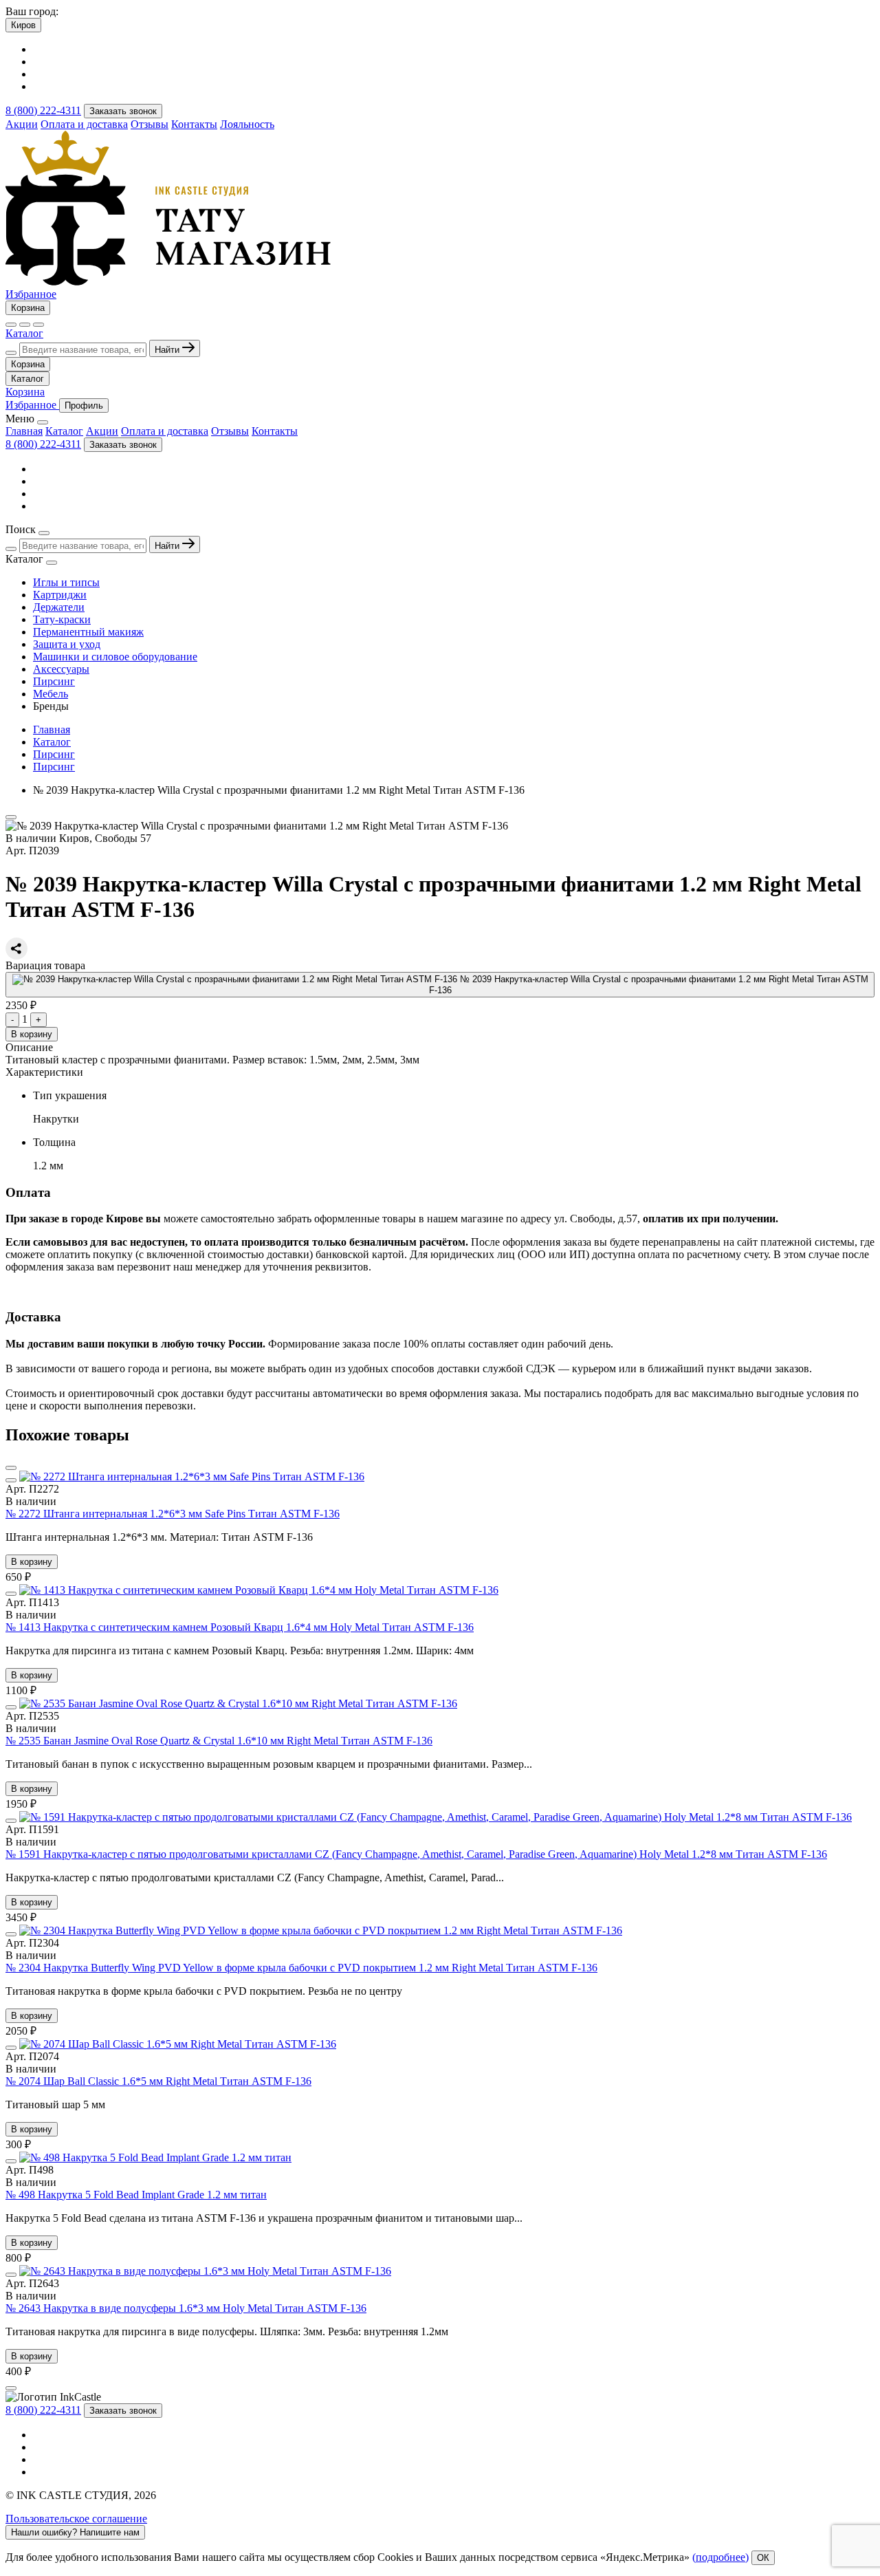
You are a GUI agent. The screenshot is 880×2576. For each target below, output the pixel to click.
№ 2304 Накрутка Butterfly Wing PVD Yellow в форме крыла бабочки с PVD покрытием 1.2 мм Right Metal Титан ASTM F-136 (301, 1968)
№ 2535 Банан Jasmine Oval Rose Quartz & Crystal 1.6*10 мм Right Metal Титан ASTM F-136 (219, 1741)
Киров (23, 25)
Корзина (28, 308)
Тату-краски (62, 619)
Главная (24, 431)
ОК (763, 2558)
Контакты (194, 124)
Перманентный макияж (88, 632)
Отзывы (150, 124)
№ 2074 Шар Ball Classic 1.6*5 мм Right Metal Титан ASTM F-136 (158, 2081)
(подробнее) (720, 2557)
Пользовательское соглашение (76, 2519)
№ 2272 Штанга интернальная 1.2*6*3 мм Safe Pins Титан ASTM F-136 (173, 1514)
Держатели (59, 607)
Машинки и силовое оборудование (115, 657)
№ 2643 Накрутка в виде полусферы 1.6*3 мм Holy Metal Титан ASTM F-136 (186, 2308)
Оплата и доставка (84, 124)
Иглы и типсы (66, 582)
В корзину (32, 1034)
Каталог (24, 333)
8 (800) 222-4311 (43, 110)
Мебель (51, 694)
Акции (22, 124)
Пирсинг (54, 681)
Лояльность (247, 124)
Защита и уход (67, 644)
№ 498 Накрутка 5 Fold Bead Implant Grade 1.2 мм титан (136, 2195)
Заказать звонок (123, 111)
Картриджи (60, 595)
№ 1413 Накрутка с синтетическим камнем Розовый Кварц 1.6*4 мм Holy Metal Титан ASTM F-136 (240, 1627)
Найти (168, 350)
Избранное (31, 294)
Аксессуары (61, 669)
